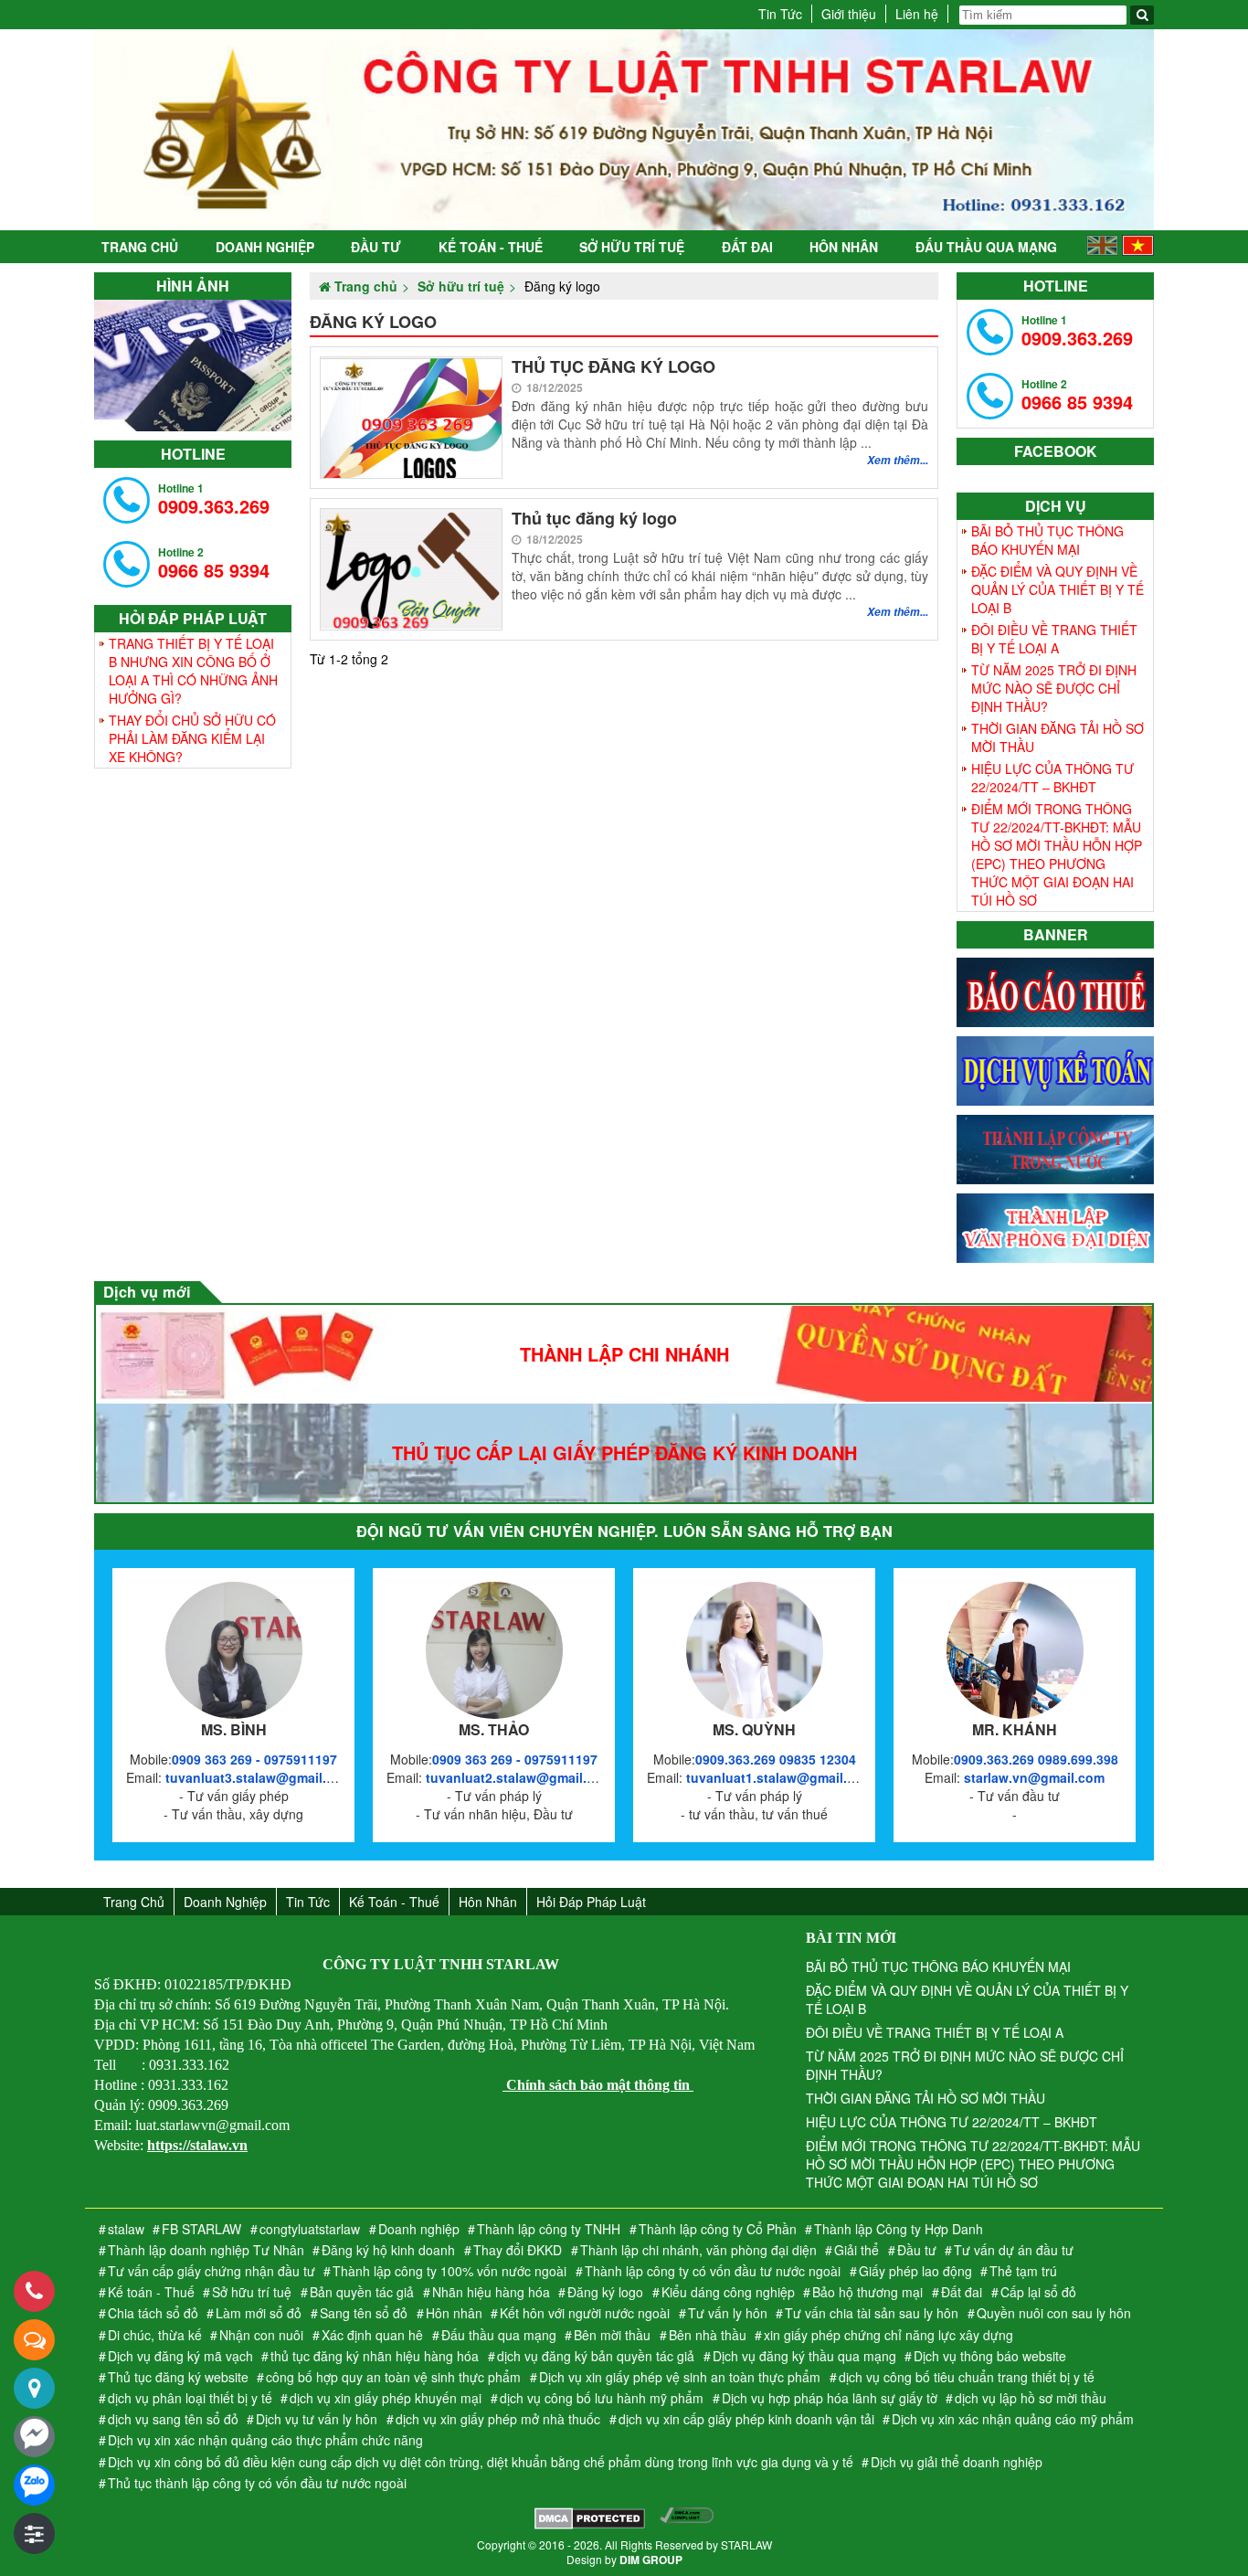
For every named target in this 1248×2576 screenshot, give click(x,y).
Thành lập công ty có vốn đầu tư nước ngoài (713, 2271)
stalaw (126, 2229)
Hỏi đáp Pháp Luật (591, 1902)
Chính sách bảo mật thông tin (598, 2085)
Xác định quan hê (372, 2335)
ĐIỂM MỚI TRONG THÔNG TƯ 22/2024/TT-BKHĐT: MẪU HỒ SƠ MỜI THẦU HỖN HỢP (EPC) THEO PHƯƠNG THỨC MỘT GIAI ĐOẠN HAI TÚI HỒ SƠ (1057, 854)
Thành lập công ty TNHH (549, 2229)
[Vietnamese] (1138, 250)
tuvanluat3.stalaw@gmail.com (259, 1777)
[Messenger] (34, 2437)
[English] (1102, 250)
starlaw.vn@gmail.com (1034, 1777)
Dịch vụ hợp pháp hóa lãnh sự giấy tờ (830, 2398)
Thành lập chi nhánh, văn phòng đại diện (698, 2250)
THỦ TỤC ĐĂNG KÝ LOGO (613, 367)
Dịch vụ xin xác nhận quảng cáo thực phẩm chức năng (265, 2440)
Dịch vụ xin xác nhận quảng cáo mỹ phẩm (1013, 2419)
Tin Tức (780, 14)
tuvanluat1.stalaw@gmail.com (780, 1777)
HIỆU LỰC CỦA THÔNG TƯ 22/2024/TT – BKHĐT (1052, 778)
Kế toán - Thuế (491, 247)
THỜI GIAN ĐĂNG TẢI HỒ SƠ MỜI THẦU (1058, 737)
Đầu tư (376, 247)
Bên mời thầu (612, 2335)
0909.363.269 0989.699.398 (1036, 1759)
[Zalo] (34, 2485)
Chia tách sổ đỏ (153, 2313)
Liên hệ (917, 14)
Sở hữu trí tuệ (632, 247)
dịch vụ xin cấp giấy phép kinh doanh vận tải (746, 2419)
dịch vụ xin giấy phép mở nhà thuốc (498, 2419)
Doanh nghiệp (265, 247)
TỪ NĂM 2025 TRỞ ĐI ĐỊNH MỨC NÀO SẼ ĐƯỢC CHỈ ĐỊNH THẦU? (1054, 688)
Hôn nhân (844, 247)
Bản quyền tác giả (362, 2292)
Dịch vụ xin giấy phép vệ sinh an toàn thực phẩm (680, 2377)
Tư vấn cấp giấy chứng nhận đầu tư (212, 2271)
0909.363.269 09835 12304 (776, 1759)
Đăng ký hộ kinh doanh (388, 2250)
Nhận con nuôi (261, 2335)
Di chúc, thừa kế (155, 2335)
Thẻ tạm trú (1023, 2271)
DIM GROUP (651, 2560)
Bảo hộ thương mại (867, 2292)
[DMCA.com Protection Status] (590, 2520)
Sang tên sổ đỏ (364, 2313)
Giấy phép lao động (915, 2271)
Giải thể (857, 2250)
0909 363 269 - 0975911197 (254, 1759)
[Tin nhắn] (34, 2340)
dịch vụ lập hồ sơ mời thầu (1031, 2398)
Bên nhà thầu (708, 2335)
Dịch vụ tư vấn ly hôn (317, 2419)
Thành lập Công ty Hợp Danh (899, 2229)
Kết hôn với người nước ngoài (585, 2313)
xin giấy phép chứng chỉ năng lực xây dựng (888, 2335)
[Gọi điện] (34, 2291)
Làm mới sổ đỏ (259, 2313)
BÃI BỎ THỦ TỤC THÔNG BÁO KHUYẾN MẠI (1047, 540)
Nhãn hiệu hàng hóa (491, 2292)
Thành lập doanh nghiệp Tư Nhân (206, 2250)
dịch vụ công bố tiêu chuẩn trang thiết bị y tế (967, 2377)
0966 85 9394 (214, 563)
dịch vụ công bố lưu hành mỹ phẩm (602, 2398)
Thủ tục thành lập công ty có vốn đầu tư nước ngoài (257, 2483)
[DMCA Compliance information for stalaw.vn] (687, 2520)
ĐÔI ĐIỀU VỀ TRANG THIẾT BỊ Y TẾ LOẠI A (1054, 639)
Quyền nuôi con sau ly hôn (1054, 2313)
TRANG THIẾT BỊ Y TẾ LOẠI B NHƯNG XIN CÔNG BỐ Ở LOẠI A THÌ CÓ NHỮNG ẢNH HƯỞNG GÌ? (193, 671)
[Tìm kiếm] (1142, 15)
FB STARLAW (201, 2229)
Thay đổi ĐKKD (518, 2250)
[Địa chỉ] (34, 2388)
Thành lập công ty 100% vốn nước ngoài (449, 2271)
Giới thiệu (849, 14)
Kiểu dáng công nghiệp (728, 2292)
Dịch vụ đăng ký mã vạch (180, 2356)
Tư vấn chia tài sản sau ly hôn (872, 2313)
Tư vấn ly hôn (728, 2313)
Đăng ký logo (605, 2292)
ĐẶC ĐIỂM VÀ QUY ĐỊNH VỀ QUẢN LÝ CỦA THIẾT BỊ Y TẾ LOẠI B (1058, 589)
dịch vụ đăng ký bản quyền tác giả (596, 2356)
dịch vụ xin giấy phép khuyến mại (386, 2398)
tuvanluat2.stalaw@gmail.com (519, 1777)
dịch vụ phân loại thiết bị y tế (190, 2398)
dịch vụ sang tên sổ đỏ (173, 2419)
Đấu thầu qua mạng (986, 247)
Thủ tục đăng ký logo (594, 519)
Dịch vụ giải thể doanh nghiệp (957, 2462)
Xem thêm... (898, 460)
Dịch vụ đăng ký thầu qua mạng (804, 2356)
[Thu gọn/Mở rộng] (34, 2534)
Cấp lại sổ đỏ (1038, 2292)
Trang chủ (140, 247)
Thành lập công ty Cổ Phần (718, 2229)
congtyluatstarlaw (310, 2229)
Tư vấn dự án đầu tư (1014, 2250)
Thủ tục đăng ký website (178, 2377)
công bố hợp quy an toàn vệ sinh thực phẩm (393, 2377)
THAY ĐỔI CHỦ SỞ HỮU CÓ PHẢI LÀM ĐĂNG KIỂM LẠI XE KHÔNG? (192, 738)
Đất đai (747, 247)
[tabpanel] (193, 366)
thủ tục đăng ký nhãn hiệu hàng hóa (375, 2356)
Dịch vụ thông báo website (990, 2356)
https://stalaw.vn (197, 2145)
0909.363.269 (214, 499)
